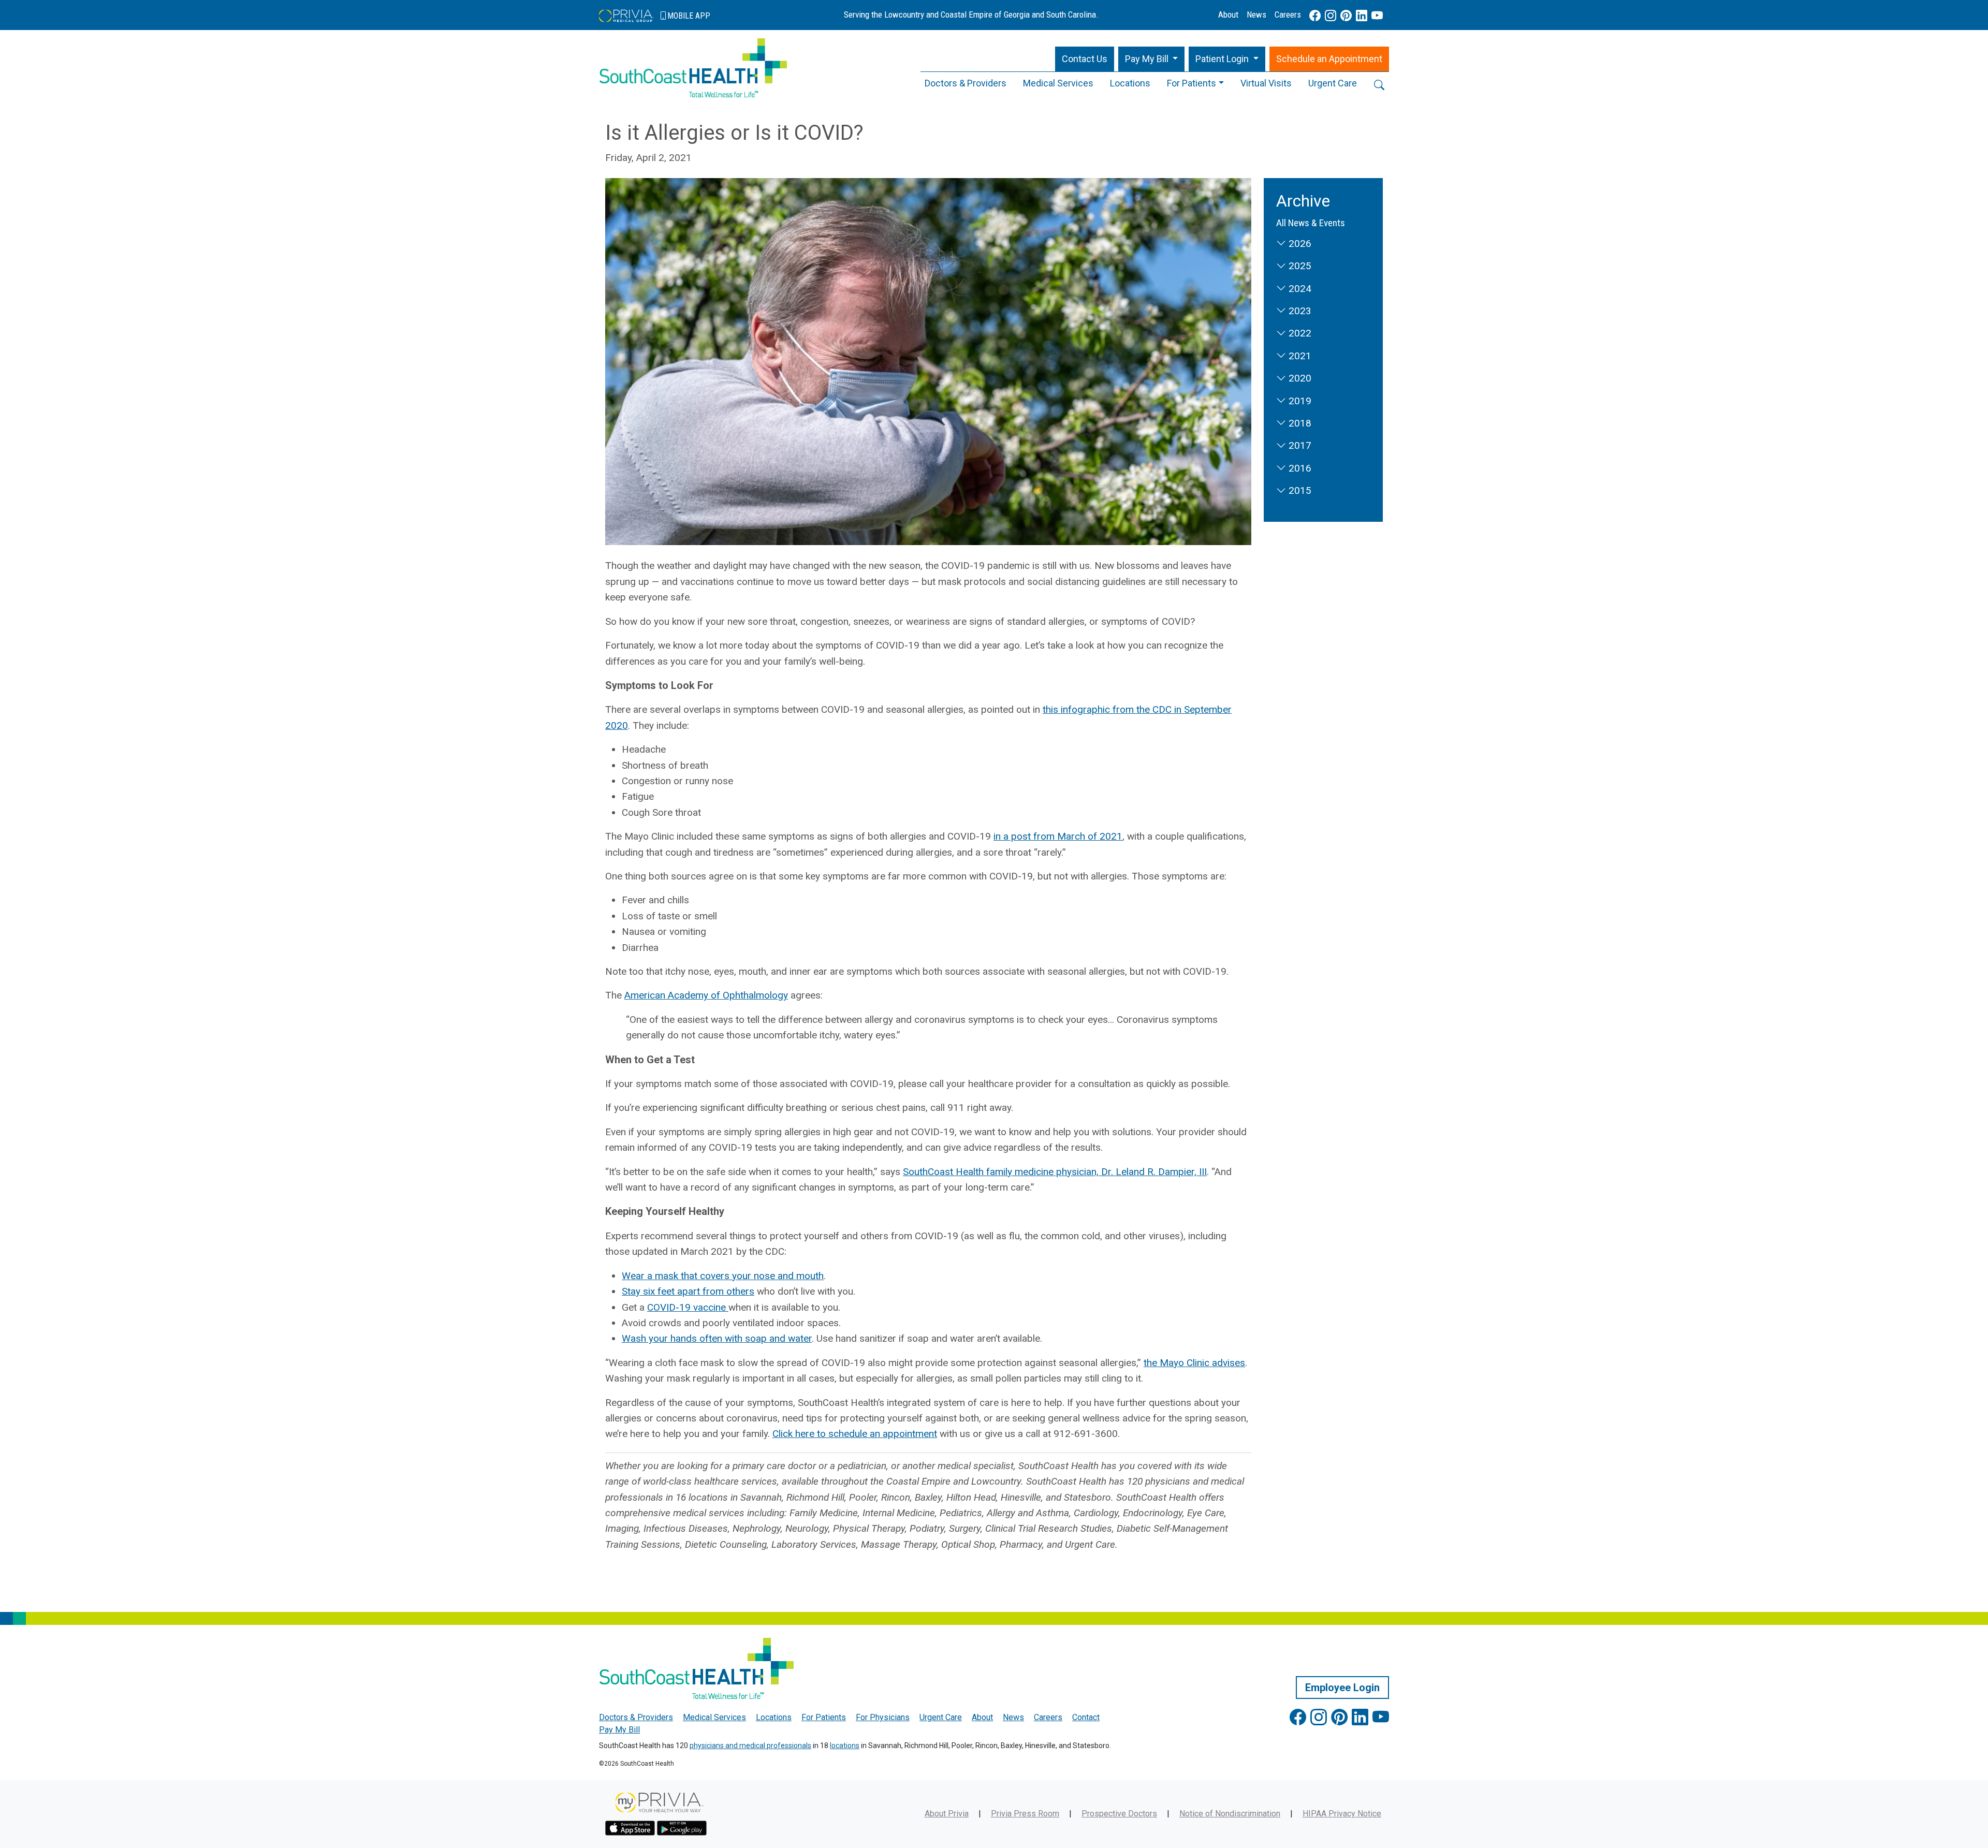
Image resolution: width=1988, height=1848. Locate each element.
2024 (1299, 289)
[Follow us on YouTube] (1377, 16)
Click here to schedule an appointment (855, 1434)
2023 (1299, 311)
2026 (1299, 244)
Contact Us (1085, 59)
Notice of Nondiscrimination (1230, 1814)
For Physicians (883, 1717)
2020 (1299, 378)
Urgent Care (1333, 83)
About (1228, 14)
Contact (1086, 1717)
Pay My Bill (619, 1730)
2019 (1299, 401)
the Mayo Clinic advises (1194, 1363)
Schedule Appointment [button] (1329, 59)
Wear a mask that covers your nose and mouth (723, 1276)
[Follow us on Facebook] (1315, 16)
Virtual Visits (1266, 83)
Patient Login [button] (1223, 59)
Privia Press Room (1025, 1814)
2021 (1299, 356)
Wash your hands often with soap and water (717, 1338)
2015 (1299, 490)
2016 (1299, 468)
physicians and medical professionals (750, 1746)
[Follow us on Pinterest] (1346, 16)
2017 (1299, 445)
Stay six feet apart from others (688, 1291)
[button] (1152, 59)
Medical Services (1058, 83)
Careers (1288, 14)
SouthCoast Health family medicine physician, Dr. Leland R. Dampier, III (1055, 1172)
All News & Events (1311, 223)
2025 (1299, 266)
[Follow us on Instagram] (1331, 16)
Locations (1130, 83)
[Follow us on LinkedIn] (1362, 16)
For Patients (1192, 83)
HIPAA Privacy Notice (1342, 1814)
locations (845, 1746)
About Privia (947, 1814)
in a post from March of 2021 (1058, 836)
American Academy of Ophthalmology (706, 995)
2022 (1299, 333)
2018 (1299, 423)
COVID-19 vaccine (688, 1307)
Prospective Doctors (1119, 1814)
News (1256, 14)
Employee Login (1342, 1688)
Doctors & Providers (966, 83)
